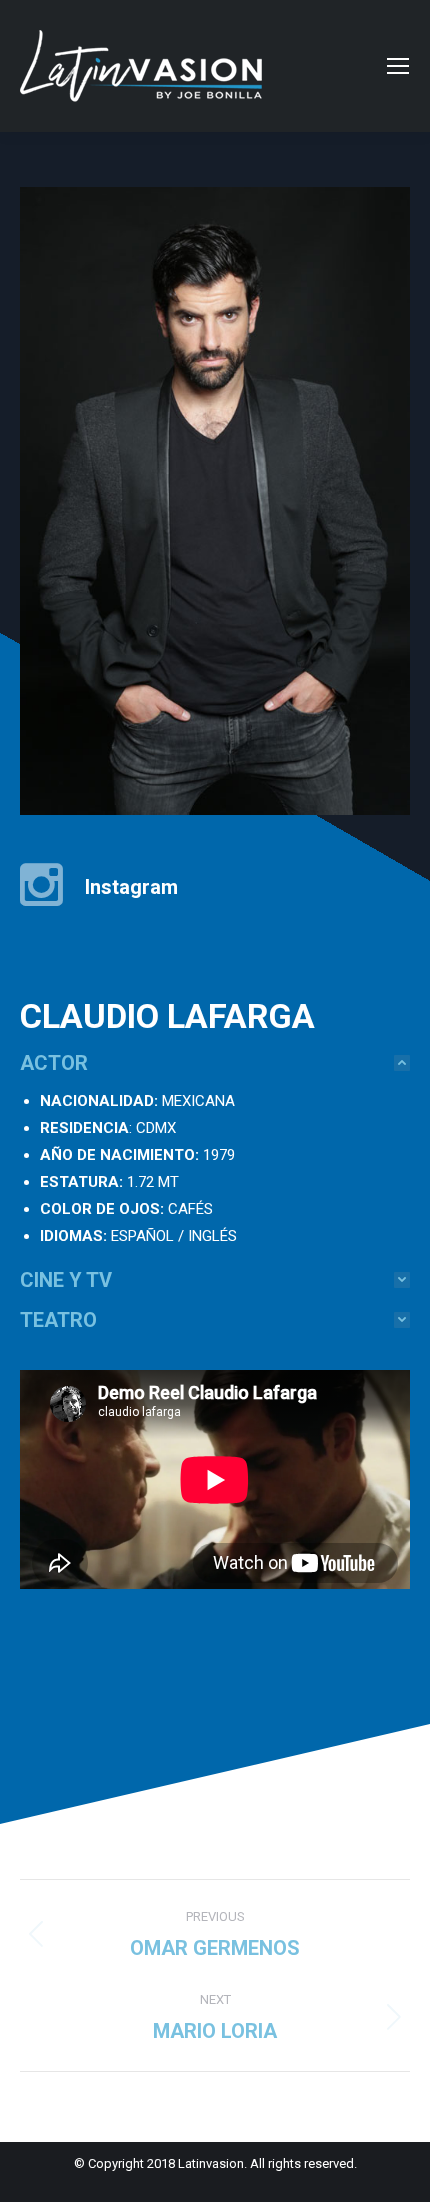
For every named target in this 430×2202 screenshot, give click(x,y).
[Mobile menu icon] (398, 66)
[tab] (215, 1063)
